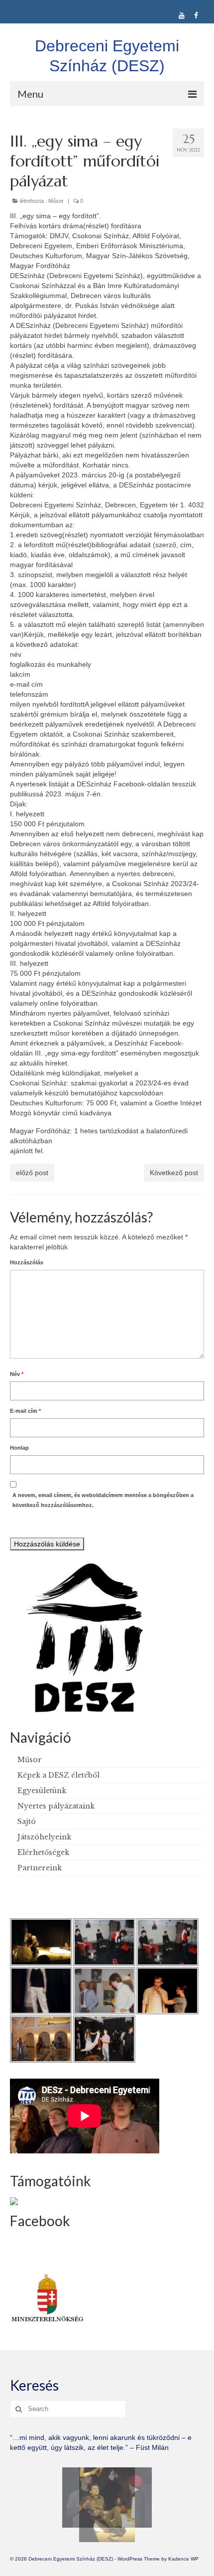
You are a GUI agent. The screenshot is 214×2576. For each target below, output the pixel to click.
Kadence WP (183, 2559)
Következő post (174, 1173)
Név (17, 1374)
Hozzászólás (27, 1262)
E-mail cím (25, 1411)
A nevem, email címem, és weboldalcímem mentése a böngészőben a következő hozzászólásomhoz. (103, 1500)
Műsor (56, 201)
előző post (32, 1173)
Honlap (19, 1448)
